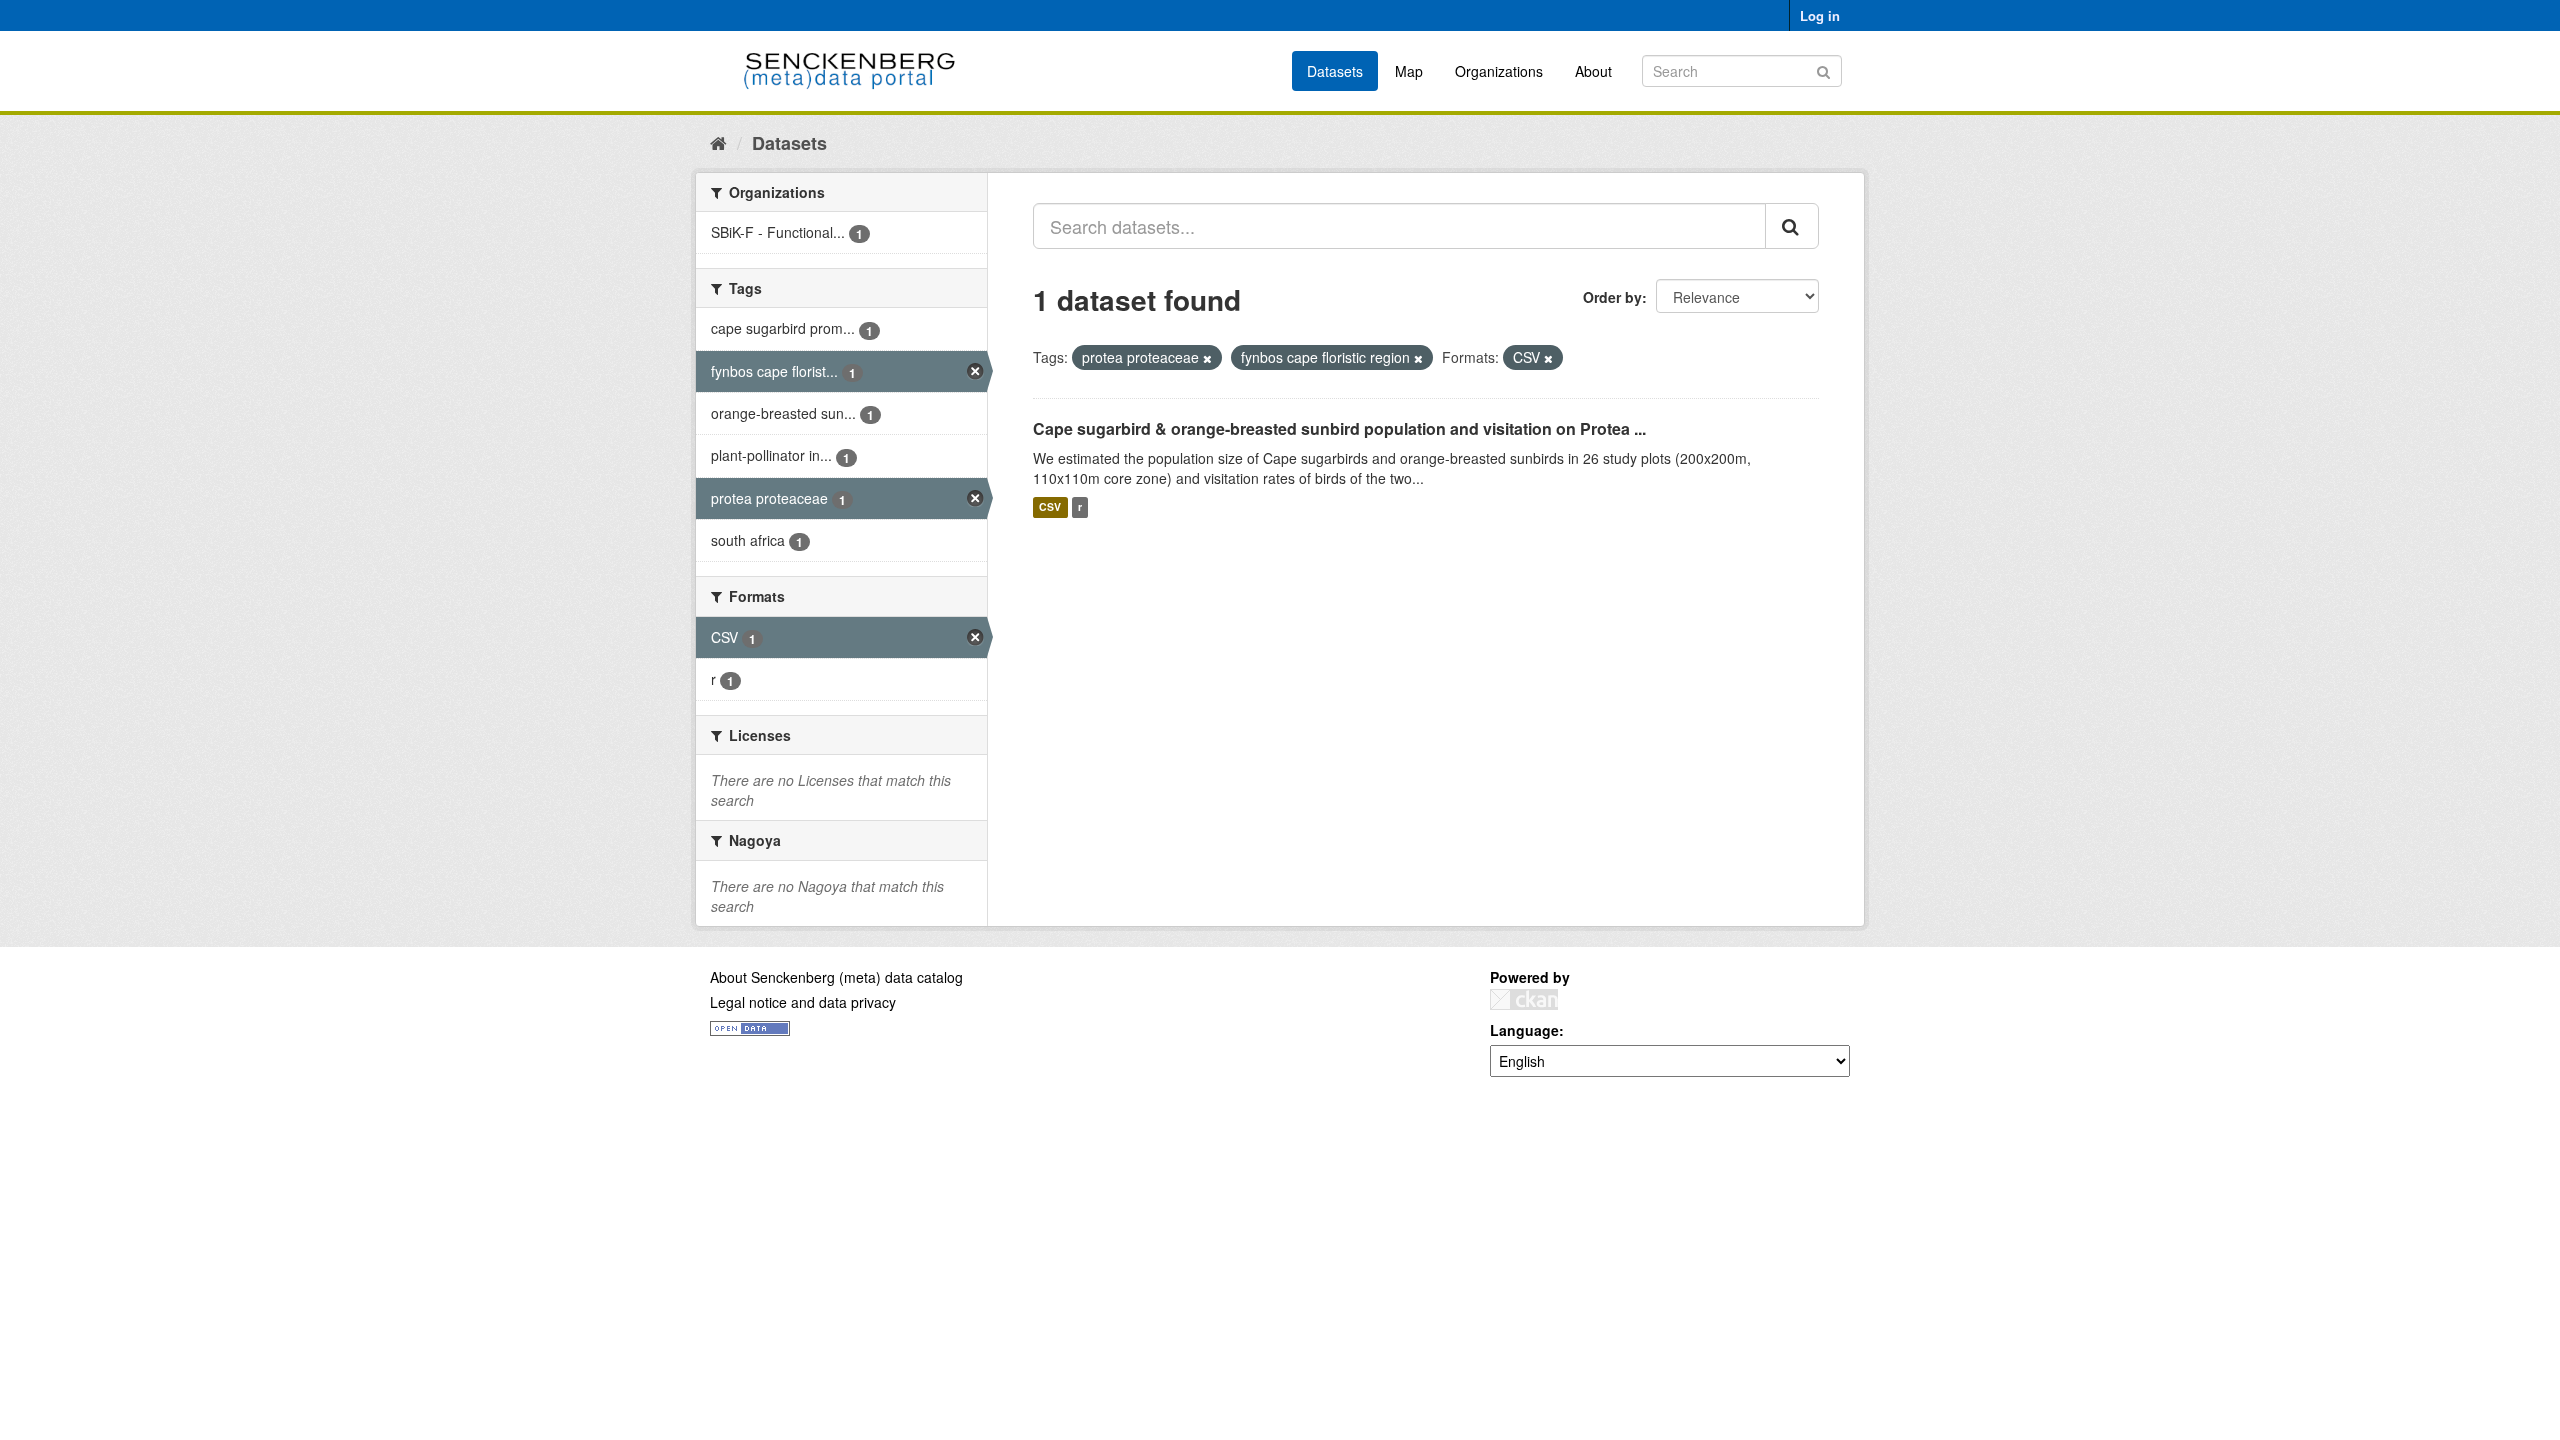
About (1593, 71)
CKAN (1524, 999)
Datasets (1335, 71)
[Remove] (1207, 358)
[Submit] (1823, 69)
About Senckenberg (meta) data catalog (836, 977)
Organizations (1499, 71)
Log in (1820, 15)
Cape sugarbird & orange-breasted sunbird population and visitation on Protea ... (1339, 428)
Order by (1612, 297)
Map (1409, 71)
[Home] (718, 142)
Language (1524, 1030)
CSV (1050, 507)
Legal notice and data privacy (803, 1002)
